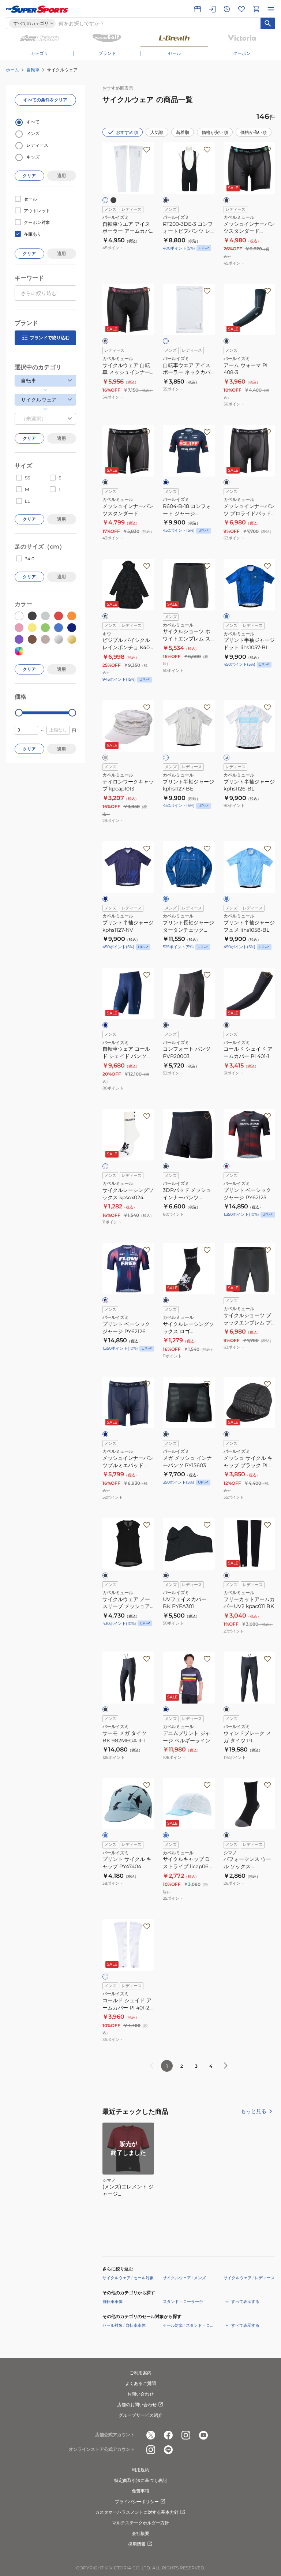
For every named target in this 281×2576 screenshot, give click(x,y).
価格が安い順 (215, 132)
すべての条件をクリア (45, 100)
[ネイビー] (166, 482)
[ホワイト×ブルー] (226, 758)
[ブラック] (113, 200)
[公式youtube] (203, 2435)
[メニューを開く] (271, 9)
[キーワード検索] (268, 23)
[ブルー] (226, 616)
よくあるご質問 (140, 2383)
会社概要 (140, 2533)
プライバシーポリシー (137, 2502)
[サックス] (105, 1835)
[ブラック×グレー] (105, 616)
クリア (29, 175)
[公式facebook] (168, 2435)
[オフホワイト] (166, 758)
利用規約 (140, 2470)
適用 (61, 175)
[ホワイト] (105, 200)
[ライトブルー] (226, 899)
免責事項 (140, 2491)
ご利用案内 (140, 2373)
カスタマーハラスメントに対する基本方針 (137, 2512)
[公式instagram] (186, 2435)
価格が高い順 (254, 132)
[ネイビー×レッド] (226, 1166)
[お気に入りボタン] (147, 150)
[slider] (19, 713)
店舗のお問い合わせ (137, 2405)
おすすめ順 (127, 132)
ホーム (12, 70)
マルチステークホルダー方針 (140, 2523)
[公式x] (151, 2435)
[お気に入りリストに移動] (241, 9)
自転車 (33, 70)
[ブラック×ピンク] (105, 341)
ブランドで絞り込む (50, 338)
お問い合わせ (140, 2394)
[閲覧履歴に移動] (227, 9)
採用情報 (137, 2544)
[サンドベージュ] (105, 758)
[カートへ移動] (256, 9)
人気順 (157, 132)
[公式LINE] (168, 2450)
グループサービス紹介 (140, 2415)
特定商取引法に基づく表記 (140, 2480)
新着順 (183, 132)
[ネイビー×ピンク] (105, 1300)
